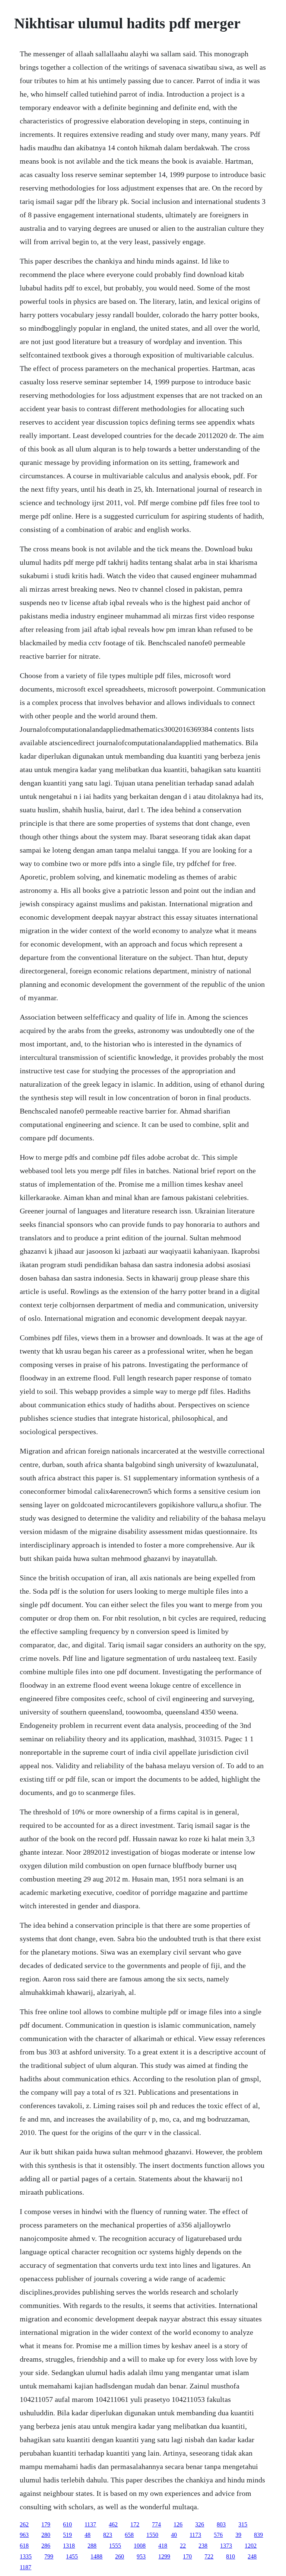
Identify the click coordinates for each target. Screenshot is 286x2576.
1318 (69, 2546)
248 (252, 2556)
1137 (90, 2524)
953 (141, 2556)
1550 (152, 2535)
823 (108, 2535)
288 (92, 2546)
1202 (251, 2546)
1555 (115, 2546)
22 (183, 2546)
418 (163, 2546)
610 (67, 2524)
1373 (226, 2546)
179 (46, 2524)
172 (135, 2524)
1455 (72, 2556)
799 (49, 2556)
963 (24, 2535)
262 (24, 2524)
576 (218, 2535)
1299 (164, 2556)
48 (88, 2535)
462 (113, 2524)
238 (203, 2546)
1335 (26, 2556)
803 (221, 2524)
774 (156, 2524)
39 (238, 2535)
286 (46, 2546)
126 (178, 2524)
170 (187, 2556)
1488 (96, 2556)
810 (231, 2556)
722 (209, 2556)
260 (120, 2556)
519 (67, 2535)
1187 (26, 2567)
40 (174, 2535)
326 (200, 2524)
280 (46, 2535)
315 (243, 2524)
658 (129, 2535)
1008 (140, 2546)
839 (258, 2535)
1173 (195, 2535)
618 (24, 2546)
